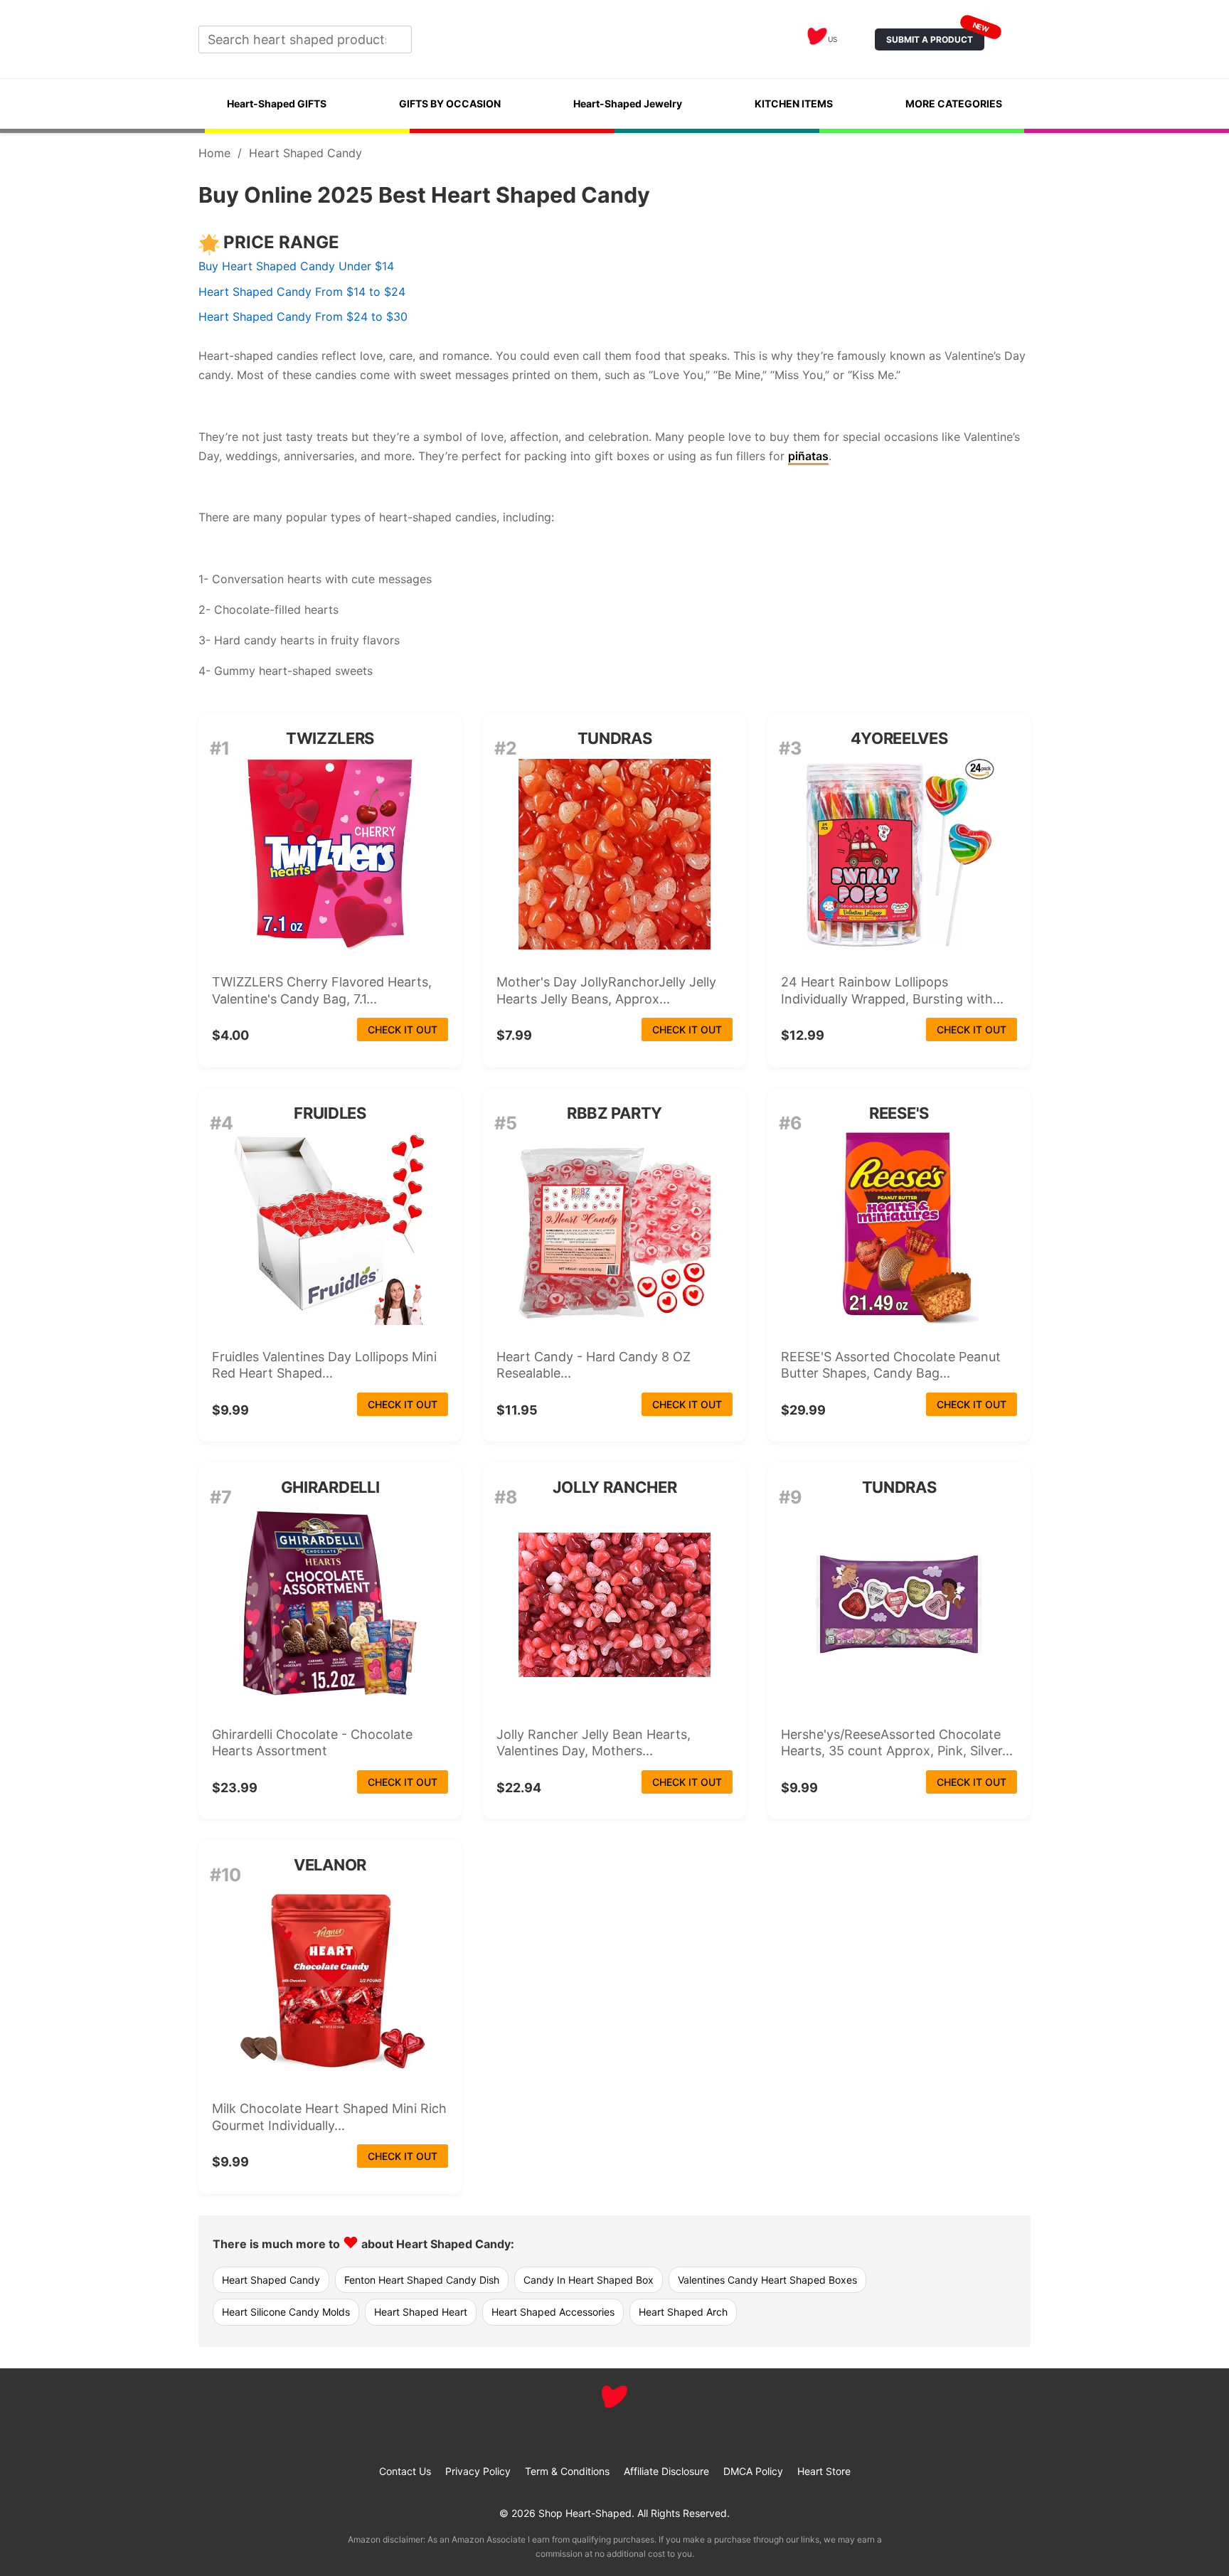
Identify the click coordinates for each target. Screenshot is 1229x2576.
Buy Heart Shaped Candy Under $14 (296, 266)
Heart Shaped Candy (271, 2280)
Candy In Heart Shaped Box (589, 2280)
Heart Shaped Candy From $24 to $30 (303, 316)
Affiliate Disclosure (666, 2471)
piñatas (808, 456)
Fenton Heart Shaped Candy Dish (422, 2280)
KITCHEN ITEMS (794, 103)
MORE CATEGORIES (954, 103)
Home (214, 153)
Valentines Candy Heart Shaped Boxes (767, 2280)
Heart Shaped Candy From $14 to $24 (302, 292)
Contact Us (405, 2471)
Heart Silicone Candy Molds (286, 2312)
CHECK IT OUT (403, 1029)
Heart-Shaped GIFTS (277, 103)
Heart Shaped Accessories (553, 2312)
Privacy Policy (478, 2471)
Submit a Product (935, 37)
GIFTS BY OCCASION (450, 103)
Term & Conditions (567, 2471)
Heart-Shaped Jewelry (628, 103)
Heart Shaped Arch (683, 2312)
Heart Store (824, 2471)
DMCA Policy (753, 2471)
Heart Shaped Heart (421, 2312)
